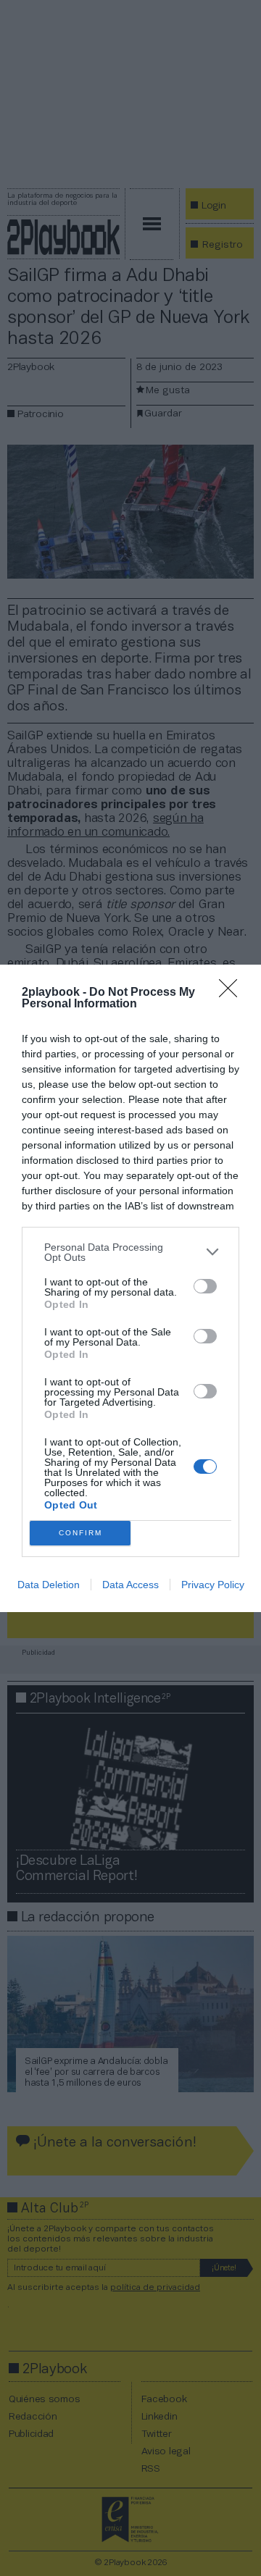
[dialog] (130, 1288)
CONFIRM (80, 1533)
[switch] (205, 1286)
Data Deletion (49, 1585)
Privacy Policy (213, 1585)
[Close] (233, 993)
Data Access (130, 1585)
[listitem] (130, 1252)
